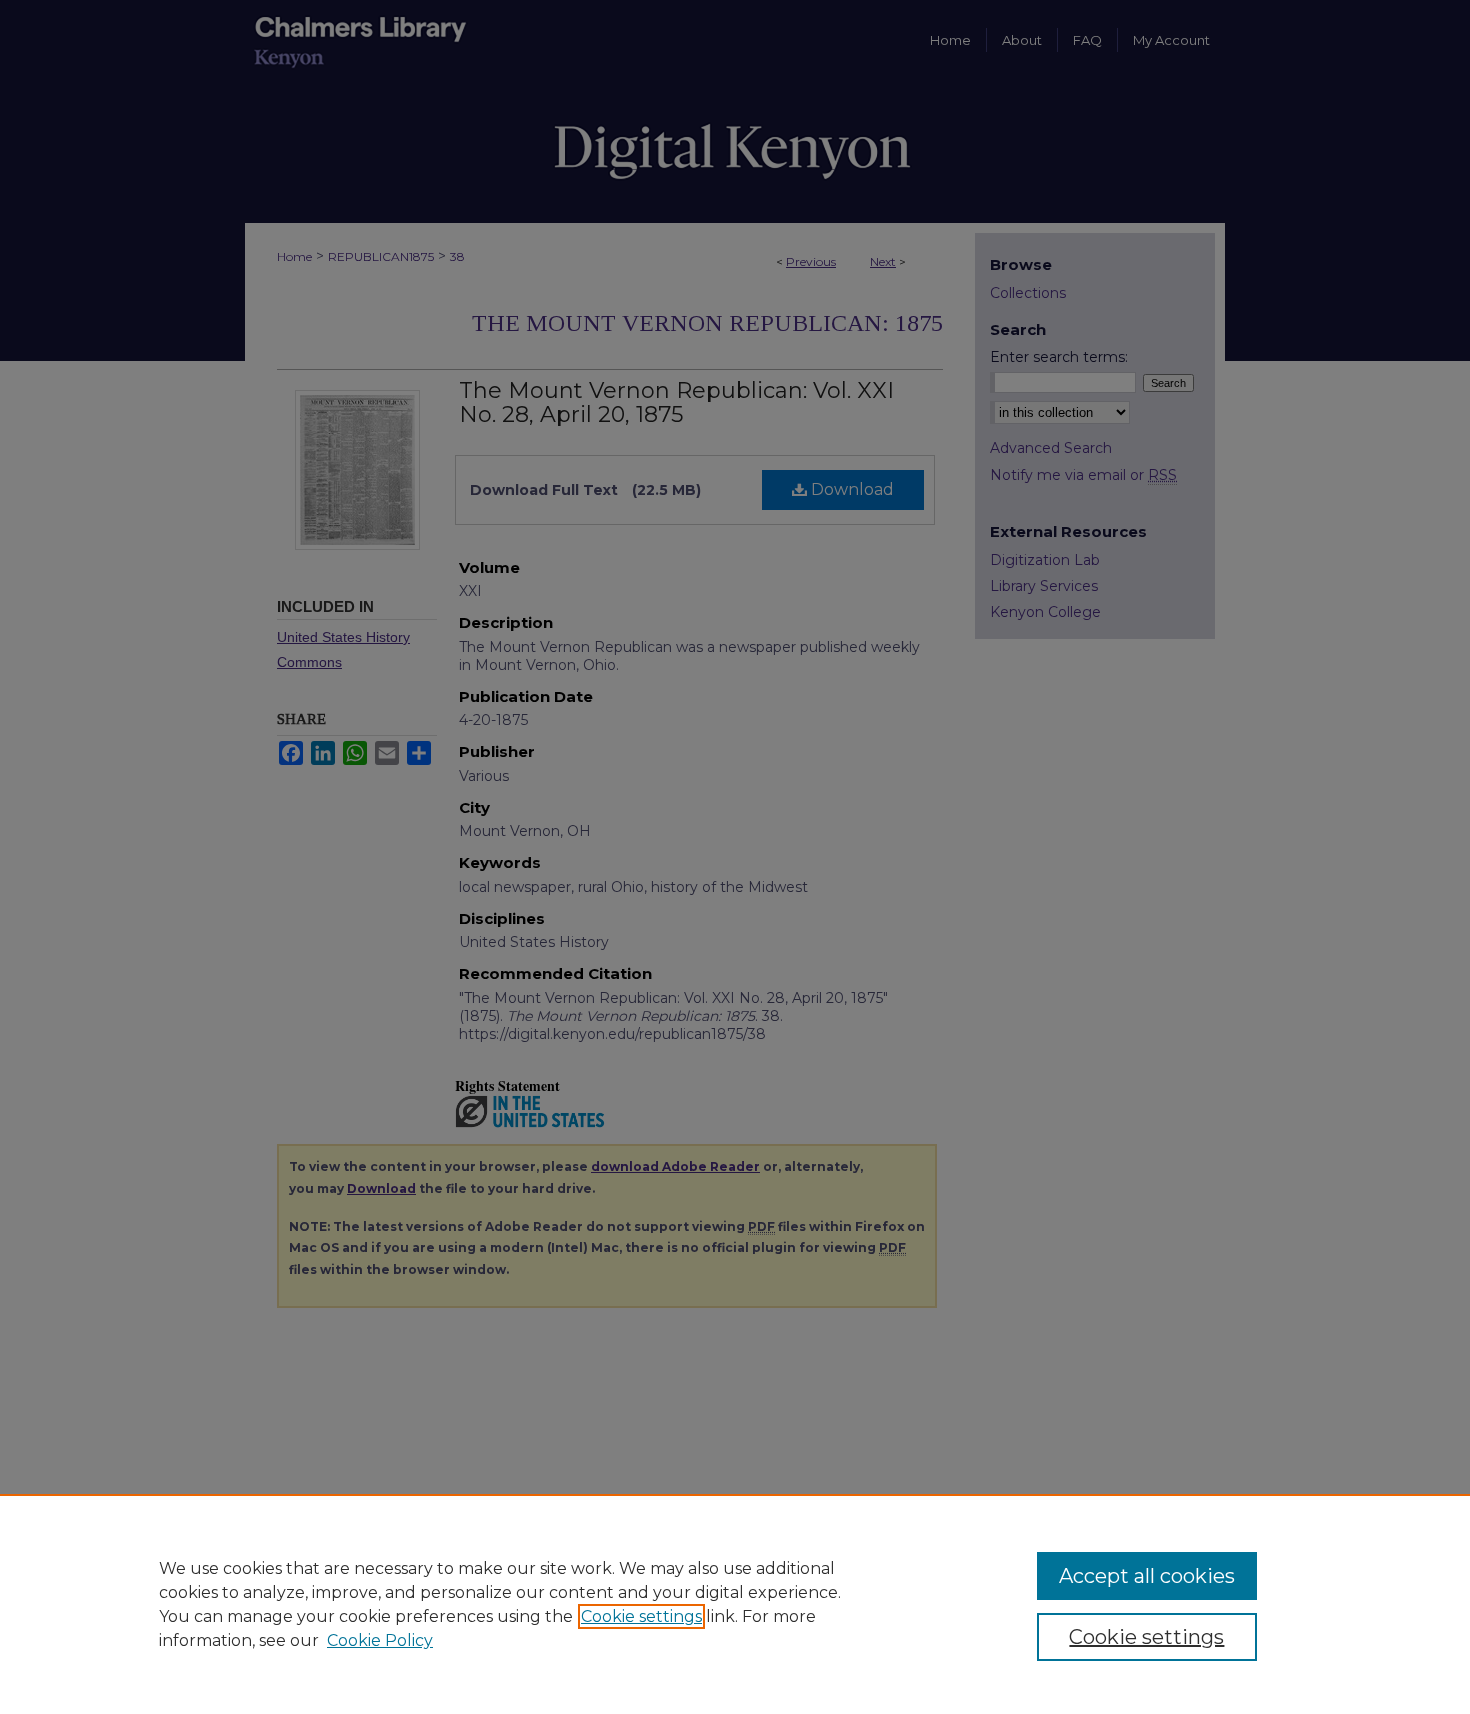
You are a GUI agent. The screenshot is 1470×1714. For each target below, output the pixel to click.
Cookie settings (641, 1616)
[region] (735, 1604)
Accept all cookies (1147, 1576)
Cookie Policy (380, 1640)
